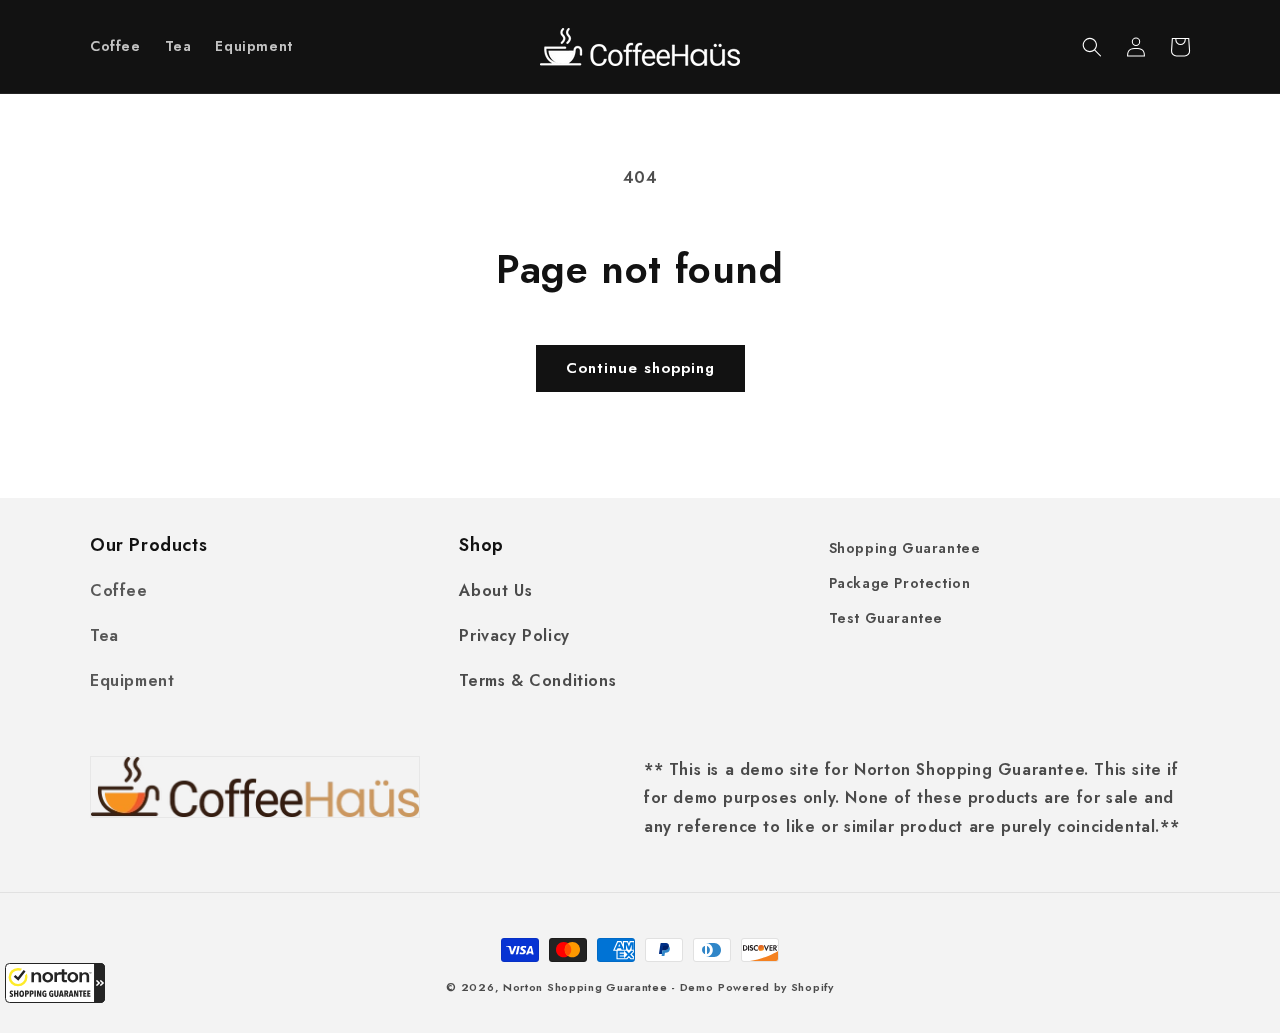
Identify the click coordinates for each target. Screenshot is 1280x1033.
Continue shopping (640, 368)
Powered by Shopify (776, 987)
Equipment (132, 680)
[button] (55, 983)
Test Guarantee (886, 618)
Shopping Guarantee (905, 548)
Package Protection (900, 583)
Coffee (119, 590)
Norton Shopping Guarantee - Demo (608, 987)
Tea (104, 635)
